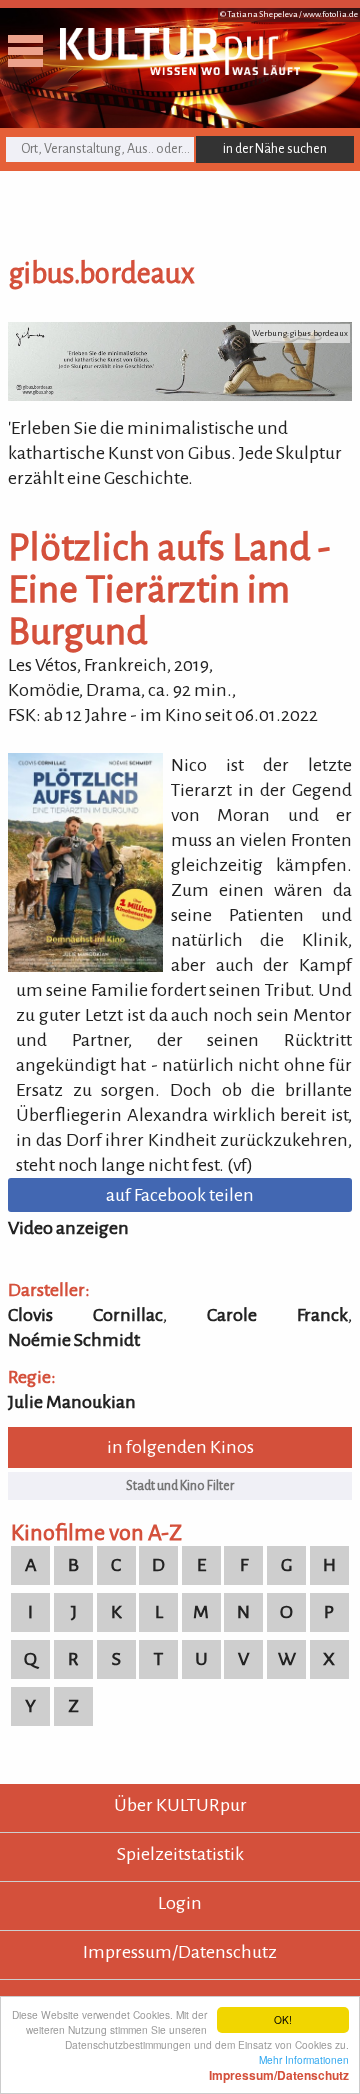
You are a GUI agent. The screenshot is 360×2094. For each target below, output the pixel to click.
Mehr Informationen (279, 2067)
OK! (283, 2019)
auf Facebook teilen (180, 1195)
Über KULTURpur (180, 1805)
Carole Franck (277, 1315)
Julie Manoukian (72, 1402)
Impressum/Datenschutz (180, 1952)
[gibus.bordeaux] (180, 395)
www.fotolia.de (330, 14)
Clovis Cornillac (85, 1315)
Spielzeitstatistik (180, 1854)
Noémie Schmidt (74, 1340)
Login (180, 1903)
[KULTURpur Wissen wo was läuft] (180, 69)
